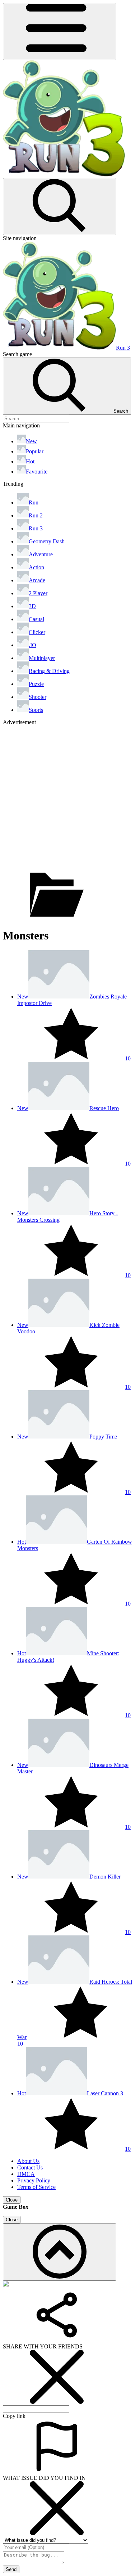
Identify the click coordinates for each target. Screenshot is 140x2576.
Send (11, 2569)
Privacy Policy (34, 2180)
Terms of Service (36, 2187)
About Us (28, 2161)
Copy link (14, 2416)
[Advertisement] (70, 796)
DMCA (26, 2174)
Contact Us (30, 2167)
